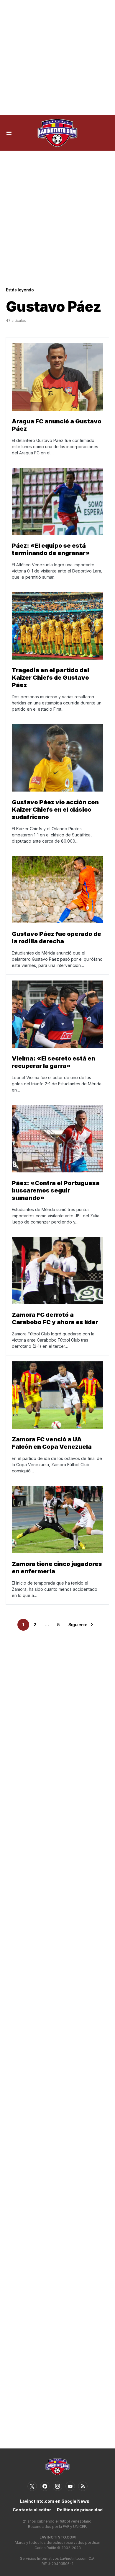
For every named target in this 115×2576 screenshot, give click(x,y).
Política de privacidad (80, 2510)
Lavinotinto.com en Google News (55, 2501)
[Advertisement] (57, 58)
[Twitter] (32, 2486)
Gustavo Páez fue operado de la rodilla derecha (56, 938)
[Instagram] (57, 2486)
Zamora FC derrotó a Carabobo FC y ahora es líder (55, 1318)
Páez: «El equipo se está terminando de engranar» (51, 549)
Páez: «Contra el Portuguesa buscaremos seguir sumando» (56, 1190)
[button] (9, 133)
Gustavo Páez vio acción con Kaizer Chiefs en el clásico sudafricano (55, 810)
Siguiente (78, 1625)
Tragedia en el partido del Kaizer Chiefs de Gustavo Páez (50, 678)
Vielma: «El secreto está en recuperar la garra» (54, 1062)
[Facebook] (45, 2486)
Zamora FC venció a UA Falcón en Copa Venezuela (52, 1443)
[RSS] (83, 2486)
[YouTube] (70, 2486)
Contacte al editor (32, 2510)
